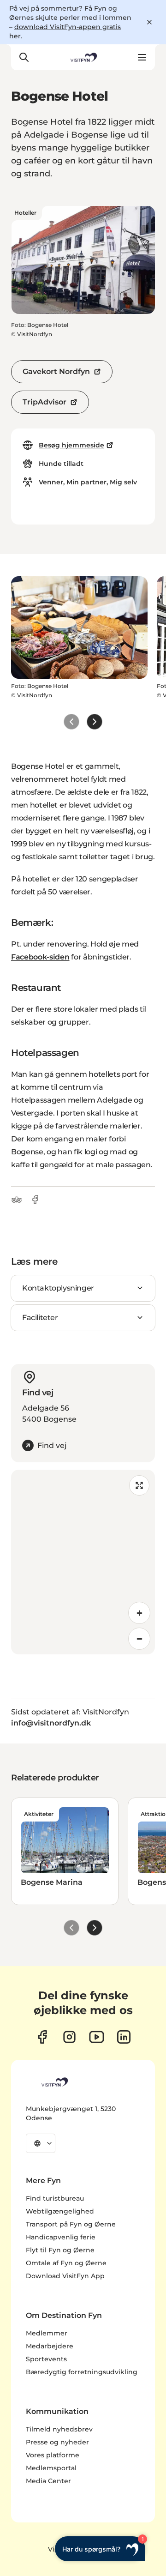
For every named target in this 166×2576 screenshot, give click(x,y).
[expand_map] (139, 1485)
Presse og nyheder (57, 2442)
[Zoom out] (139, 1639)
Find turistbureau (55, 2198)
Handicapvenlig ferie (61, 2237)
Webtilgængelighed (60, 2211)
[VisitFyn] (54, 2082)
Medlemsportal (51, 2468)
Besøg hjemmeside (71, 445)
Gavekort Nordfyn (56, 371)
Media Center (48, 2481)
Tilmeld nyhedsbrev (59, 2429)
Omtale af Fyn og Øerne (66, 2263)
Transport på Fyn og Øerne (71, 2224)
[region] (83, 1562)
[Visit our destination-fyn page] (124, 2037)
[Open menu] (142, 57)
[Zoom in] (139, 1613)
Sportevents (46, 2359)
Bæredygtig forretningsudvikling (82, 2372)
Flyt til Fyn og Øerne (60, 2250)
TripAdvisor (44, 402)
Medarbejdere (50, 2346)
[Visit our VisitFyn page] (42, 2037)
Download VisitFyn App (65, 2276)
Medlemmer (47, 2333)
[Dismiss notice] (149, 22)
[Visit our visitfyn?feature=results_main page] (97, 2037)
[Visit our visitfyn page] (69, 2037)
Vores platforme (53, 2455)
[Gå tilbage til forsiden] (83, 57)
